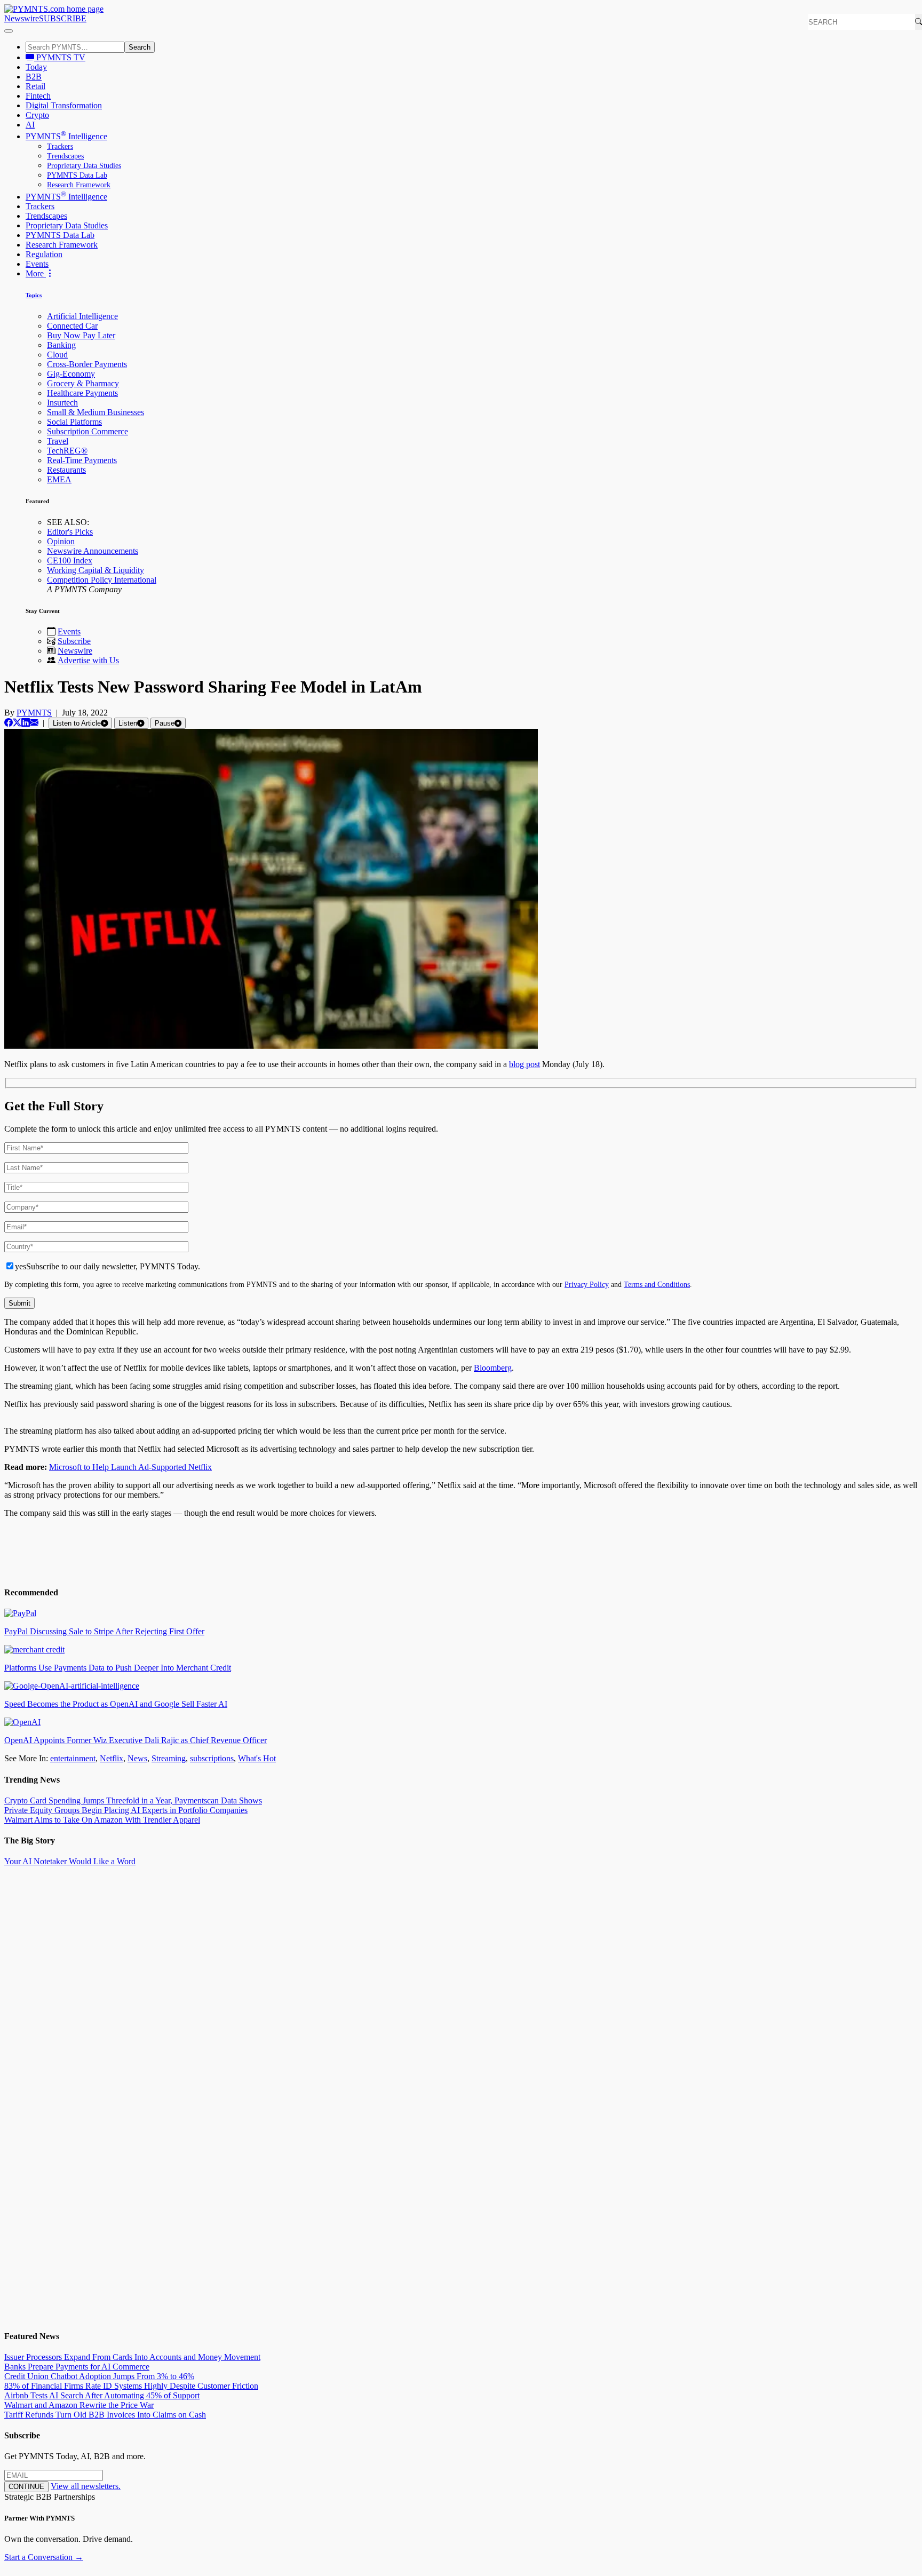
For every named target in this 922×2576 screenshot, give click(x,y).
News (137, 1758)
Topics (34, 295)
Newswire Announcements (93, 551)
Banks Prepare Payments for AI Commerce (77, 2367)
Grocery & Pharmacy (83, 383)
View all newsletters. (86, 2486)
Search (140, 47)
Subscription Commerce (88, 431)
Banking (61, 345)
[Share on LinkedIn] (26, 723)
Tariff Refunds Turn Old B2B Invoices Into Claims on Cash (105, 2415)
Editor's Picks (70, 532)
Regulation (44, 254)
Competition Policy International (102, 580)
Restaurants (66, 470)
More (36, 273)
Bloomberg (493, 1368)
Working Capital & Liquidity (96, 570)
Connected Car (72, 326)
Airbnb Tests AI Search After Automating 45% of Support (102, 2395)
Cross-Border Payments (87, 364)
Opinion (61, 541)
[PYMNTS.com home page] (54, 9)
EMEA (59, 479)
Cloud (57, 355)
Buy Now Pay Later (81, 335)
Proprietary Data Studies (84, 166)
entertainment (73, 1758)
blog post (524, 1064)
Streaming (169, 1758)
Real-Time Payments (82, 460)
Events (37, 264)
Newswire (22, 18)
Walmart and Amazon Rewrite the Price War (79, 2405)
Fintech (38, 96)
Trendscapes (65, 156)
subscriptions (212, 1758)
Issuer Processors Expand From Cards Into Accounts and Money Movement (132, 2357)
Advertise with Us (88, 660)
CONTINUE (26, 2487)
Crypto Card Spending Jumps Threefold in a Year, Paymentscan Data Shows (133, 1800)
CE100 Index (70, 560)
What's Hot (257, 1758)
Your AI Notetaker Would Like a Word (70, 1861)
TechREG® (67, 451)
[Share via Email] (34, 723)
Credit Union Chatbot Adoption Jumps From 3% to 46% (99, 2376)
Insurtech (62, 403)
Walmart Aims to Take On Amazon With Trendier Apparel (102, 1820)
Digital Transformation (64, 105)
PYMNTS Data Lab (77, 175)
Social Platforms (74, 422)
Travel (58, 441)
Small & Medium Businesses (96, 412)
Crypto (37, 115)
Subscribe (74, 641)
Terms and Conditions (657, 1284)
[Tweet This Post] (17, 723)
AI (30, 125)
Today (36, 67)
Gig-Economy (71, 374)
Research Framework (79, 185)
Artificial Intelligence (82, 316)
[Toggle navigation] (9, 31)
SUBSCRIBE (63, 18)
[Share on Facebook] (9, 723)
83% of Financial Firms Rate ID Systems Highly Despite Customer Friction (131, 2386)
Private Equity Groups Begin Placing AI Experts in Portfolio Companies (126, 1810)
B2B (34, 77)
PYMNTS (34, 713)
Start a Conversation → (44, 2557)
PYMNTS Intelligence (66, 136)
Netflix (112, 1758)
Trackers (60, 146)
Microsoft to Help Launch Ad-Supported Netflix (130, 1467)
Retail (35, 86)
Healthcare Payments (82, 393)
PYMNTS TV (60, 57)
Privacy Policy (587, 1284)
